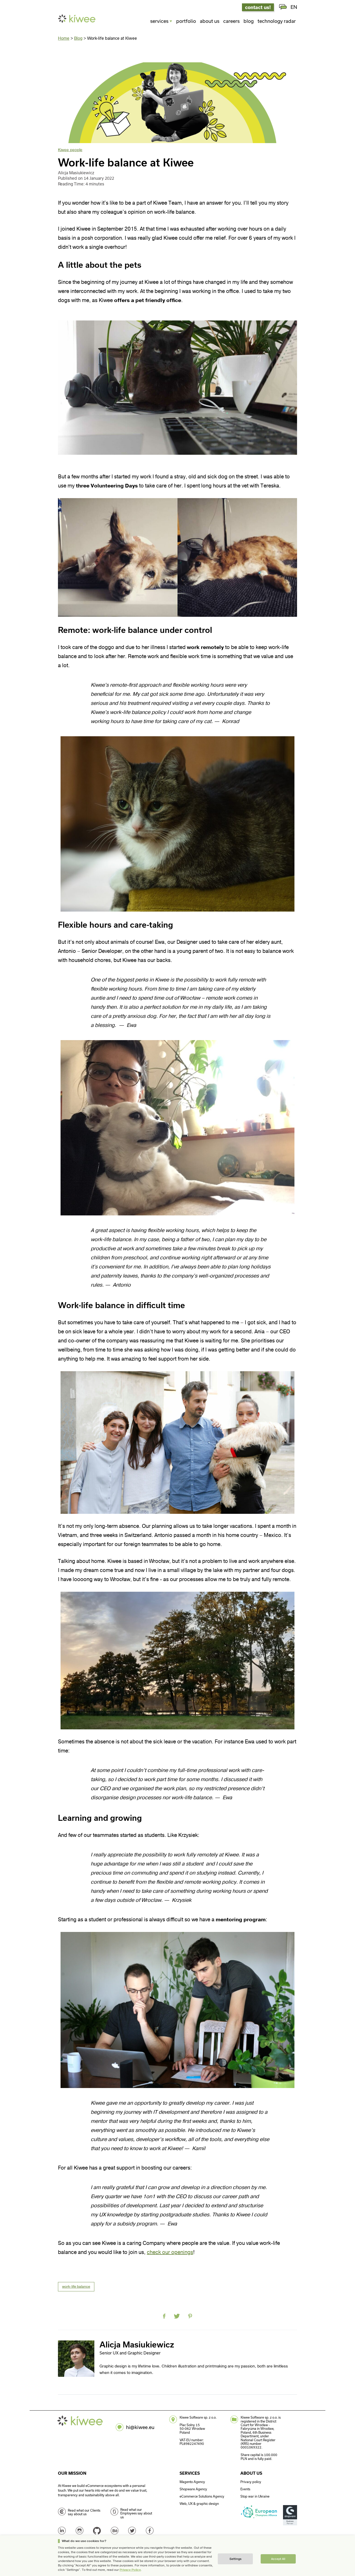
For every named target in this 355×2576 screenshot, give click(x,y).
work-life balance (76, 2287)
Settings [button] (235, 2559)
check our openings (170, 2252)
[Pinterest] (190, 2316)
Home (64, 38)
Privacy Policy (130, 2570)
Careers (231, 21)
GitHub (97, 2531)
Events (245, 2489)
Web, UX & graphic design (199, 2504)
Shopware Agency (193, 2489)
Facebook (150, 2531)
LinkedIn (62, 2531)
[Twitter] (177, 2316)
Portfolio (186, 21)
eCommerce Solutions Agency (202, 2496)
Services (159, 21)
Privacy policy (251, 2482)
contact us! (258, 7)
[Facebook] (164, 2316)
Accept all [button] (278, 2559)
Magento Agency (192, 2482)
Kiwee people (70, 150)
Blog (249, 21)
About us (210, 21)
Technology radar (277, 21)
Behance (115, 2531)
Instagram (80, 2531)
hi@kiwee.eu (140, 2427)
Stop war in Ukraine (255, 2496)
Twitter (132, 2531)
